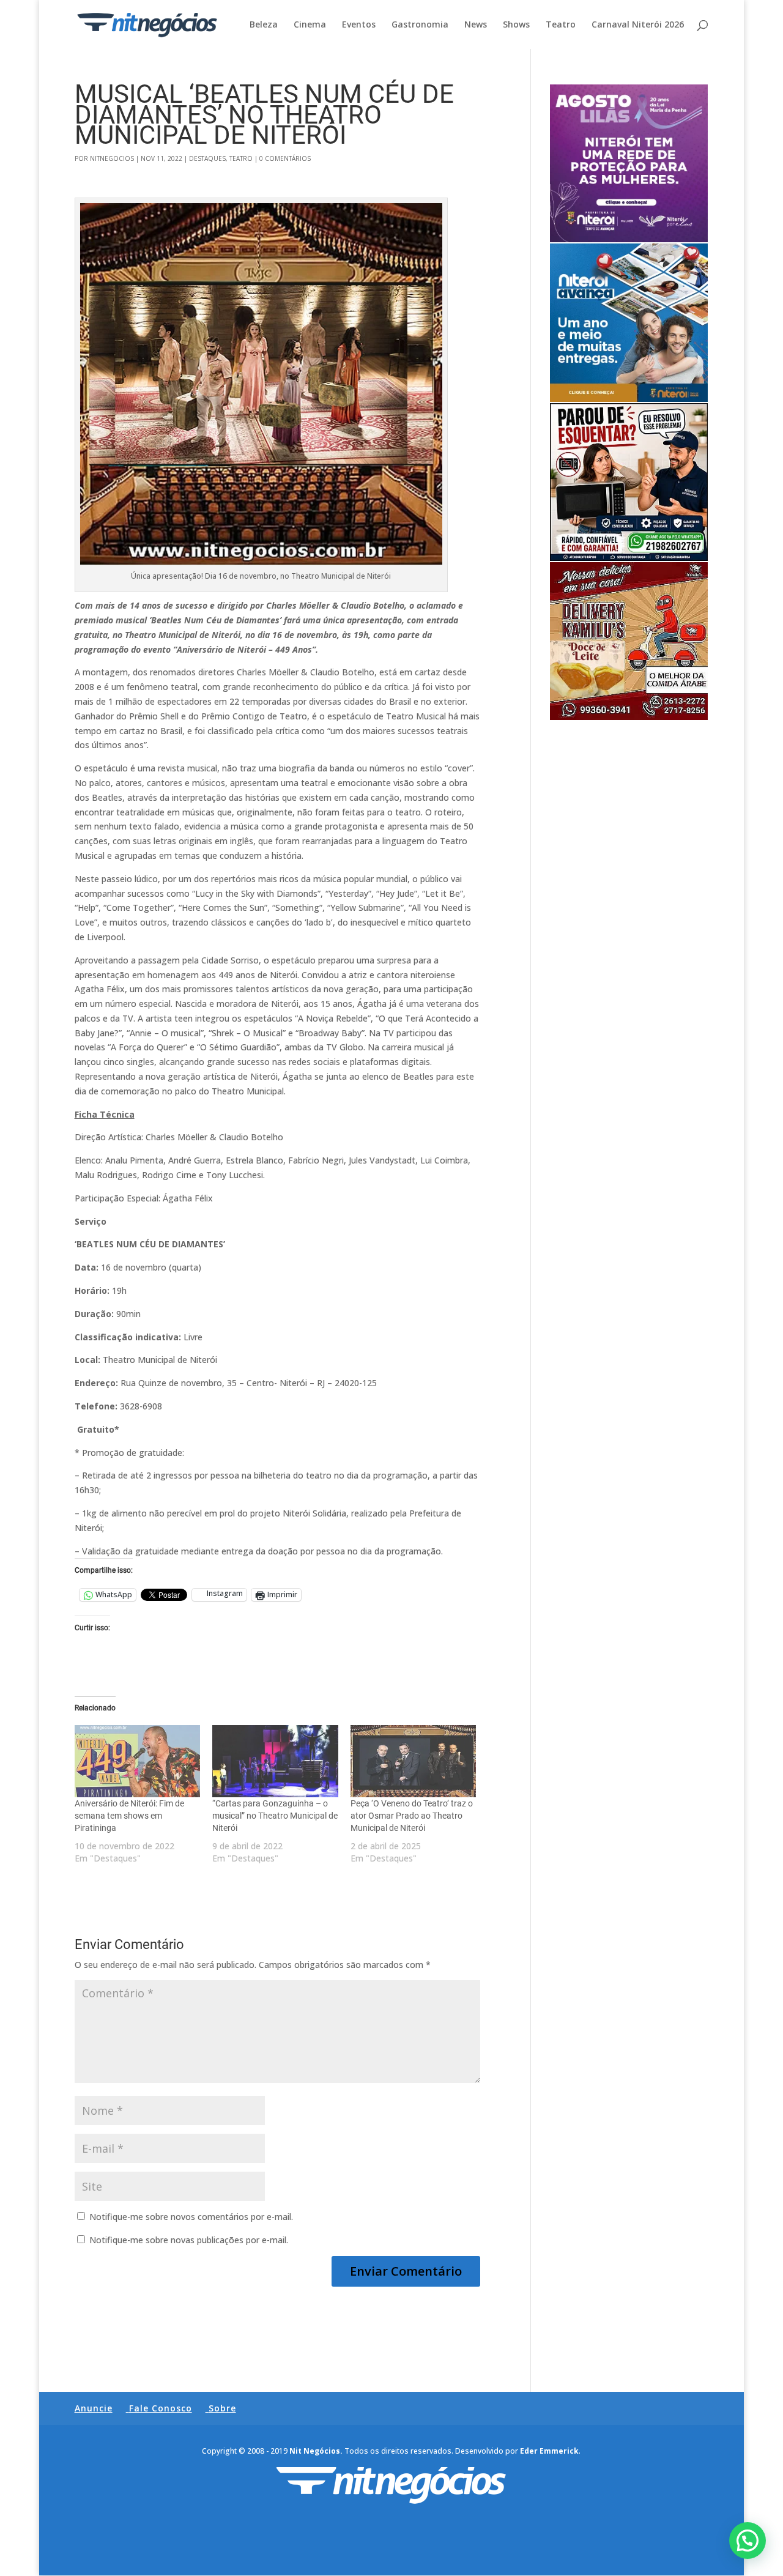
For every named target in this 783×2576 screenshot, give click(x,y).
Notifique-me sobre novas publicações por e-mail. (189, 2240)
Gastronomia (420, 25)
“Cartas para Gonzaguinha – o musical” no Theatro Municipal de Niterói (275, 1816)
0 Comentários (285, 158)
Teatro (561, 25)
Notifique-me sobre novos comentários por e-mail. (191, 2217)
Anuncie (94, 2408)
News (476, 25)
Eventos (359, 25)
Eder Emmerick (549, 2451)
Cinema (310, 25)
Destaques (207, 158)
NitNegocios (112, 158)
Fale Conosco (161, 2408)
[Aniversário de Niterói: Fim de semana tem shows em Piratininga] (138, 1761)
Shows (516, 25)
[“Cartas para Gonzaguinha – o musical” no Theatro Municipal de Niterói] (275, 1761)
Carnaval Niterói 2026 (638, 25)
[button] (748, 2541)
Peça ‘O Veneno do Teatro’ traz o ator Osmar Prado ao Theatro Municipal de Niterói (412, 1816)
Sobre (222, 2408)
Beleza (264, 25)
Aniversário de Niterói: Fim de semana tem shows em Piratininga (129, 1816)
